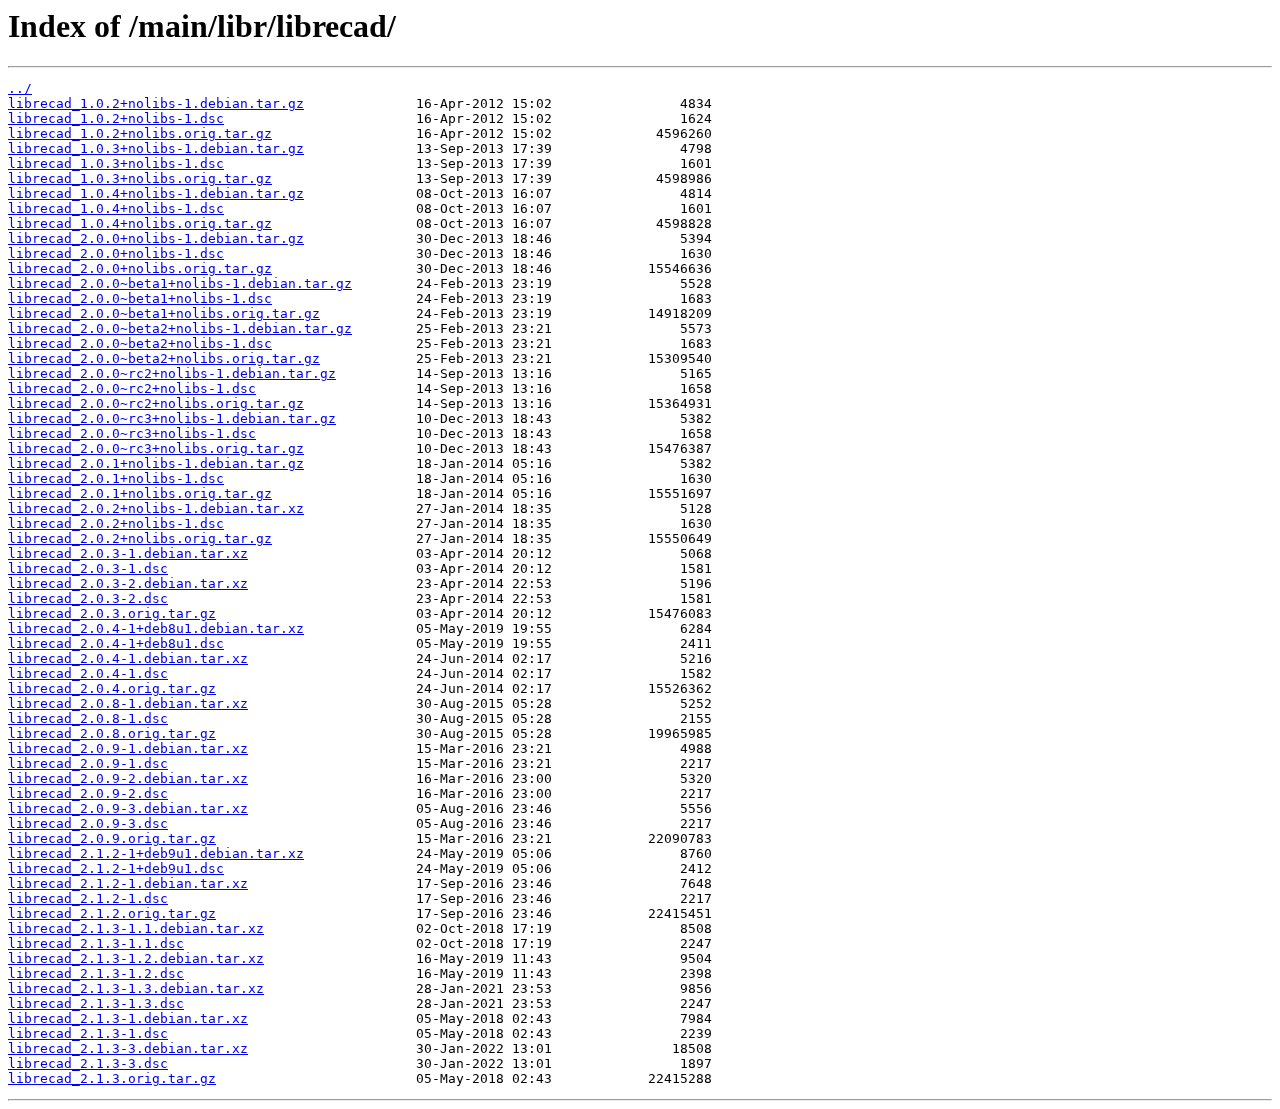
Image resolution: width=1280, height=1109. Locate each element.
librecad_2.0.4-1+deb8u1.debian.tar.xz (156, 628)
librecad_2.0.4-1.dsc (88, 673)
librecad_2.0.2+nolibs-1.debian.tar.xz (156, 508)
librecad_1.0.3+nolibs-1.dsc (116, 163)
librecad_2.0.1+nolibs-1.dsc (116, 478)
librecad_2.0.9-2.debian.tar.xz (128, 778)
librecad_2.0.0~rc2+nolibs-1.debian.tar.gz (172, 373)
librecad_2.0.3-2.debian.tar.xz (128, 583)
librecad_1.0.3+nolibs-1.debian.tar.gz (156, 148)
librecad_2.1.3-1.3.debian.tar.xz (136, 988)
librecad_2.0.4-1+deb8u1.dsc (116, 643)
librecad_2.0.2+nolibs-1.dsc (116, 523)
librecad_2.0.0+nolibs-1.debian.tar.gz (156, 238)
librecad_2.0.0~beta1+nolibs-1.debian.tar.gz (180, 283)
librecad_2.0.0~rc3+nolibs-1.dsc (132, 433)
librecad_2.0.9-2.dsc (88, 793)
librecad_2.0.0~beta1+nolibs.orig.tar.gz (164, 313)
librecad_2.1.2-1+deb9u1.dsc (116, 868)
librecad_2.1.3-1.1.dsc (96, 943)
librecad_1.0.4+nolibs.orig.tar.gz (140, 223)
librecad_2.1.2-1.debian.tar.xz (128, 883)
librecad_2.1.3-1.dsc (88, 1033)
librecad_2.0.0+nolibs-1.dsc (116, 253)
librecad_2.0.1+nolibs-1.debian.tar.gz (156, 463)
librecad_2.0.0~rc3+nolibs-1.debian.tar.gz (172, 418)
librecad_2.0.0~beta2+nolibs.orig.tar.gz (164, 358)
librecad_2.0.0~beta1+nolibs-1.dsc (140, 298)
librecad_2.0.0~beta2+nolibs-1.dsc (140, 343)
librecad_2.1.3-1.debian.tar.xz (128, 1018)
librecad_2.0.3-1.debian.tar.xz (128, 553)
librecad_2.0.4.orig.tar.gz (112, 688)
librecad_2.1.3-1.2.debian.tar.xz (136, 958)
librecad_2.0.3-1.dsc (88, 568)
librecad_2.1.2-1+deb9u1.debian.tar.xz (156, 853)
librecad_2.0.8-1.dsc (88, 718)
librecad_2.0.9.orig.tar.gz (112, 838)
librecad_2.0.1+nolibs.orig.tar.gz (140, 493)
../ (20, 88)
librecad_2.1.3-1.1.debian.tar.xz (136, 928)
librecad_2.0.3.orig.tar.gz (112, 613)
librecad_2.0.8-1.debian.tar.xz (128, 703)
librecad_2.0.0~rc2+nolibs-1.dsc (132, 388)
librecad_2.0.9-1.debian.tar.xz (128, 748)
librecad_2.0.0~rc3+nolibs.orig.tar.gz (156, 448)
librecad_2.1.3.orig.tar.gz (112, 1078)
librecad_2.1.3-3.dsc (88, 1063)
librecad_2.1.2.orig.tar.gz (112, 913)
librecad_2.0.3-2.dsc (88, 598)
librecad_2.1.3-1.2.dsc (96, 973)
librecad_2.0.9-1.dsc (88, 763)
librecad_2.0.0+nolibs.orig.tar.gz (140, 268)
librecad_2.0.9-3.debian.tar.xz (128, 808)
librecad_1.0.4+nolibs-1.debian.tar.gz (156, 193)
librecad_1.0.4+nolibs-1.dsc (116, 208)
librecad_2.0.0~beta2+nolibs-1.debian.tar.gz (180, 328)
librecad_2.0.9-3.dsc (88, 823)
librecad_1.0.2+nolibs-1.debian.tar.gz (156, 103)
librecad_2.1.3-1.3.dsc (96, 1003)
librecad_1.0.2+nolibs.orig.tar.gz (140, 133)
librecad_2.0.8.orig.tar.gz (112, 733)
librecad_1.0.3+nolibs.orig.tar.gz (140, 178)
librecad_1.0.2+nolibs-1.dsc (116, 118)
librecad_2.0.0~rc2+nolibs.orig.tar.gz (156, 403)
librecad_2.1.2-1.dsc (88, 898)
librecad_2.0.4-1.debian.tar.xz (128, 658)
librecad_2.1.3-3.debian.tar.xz (128, 1048)
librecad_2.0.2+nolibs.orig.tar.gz (140, 538)
